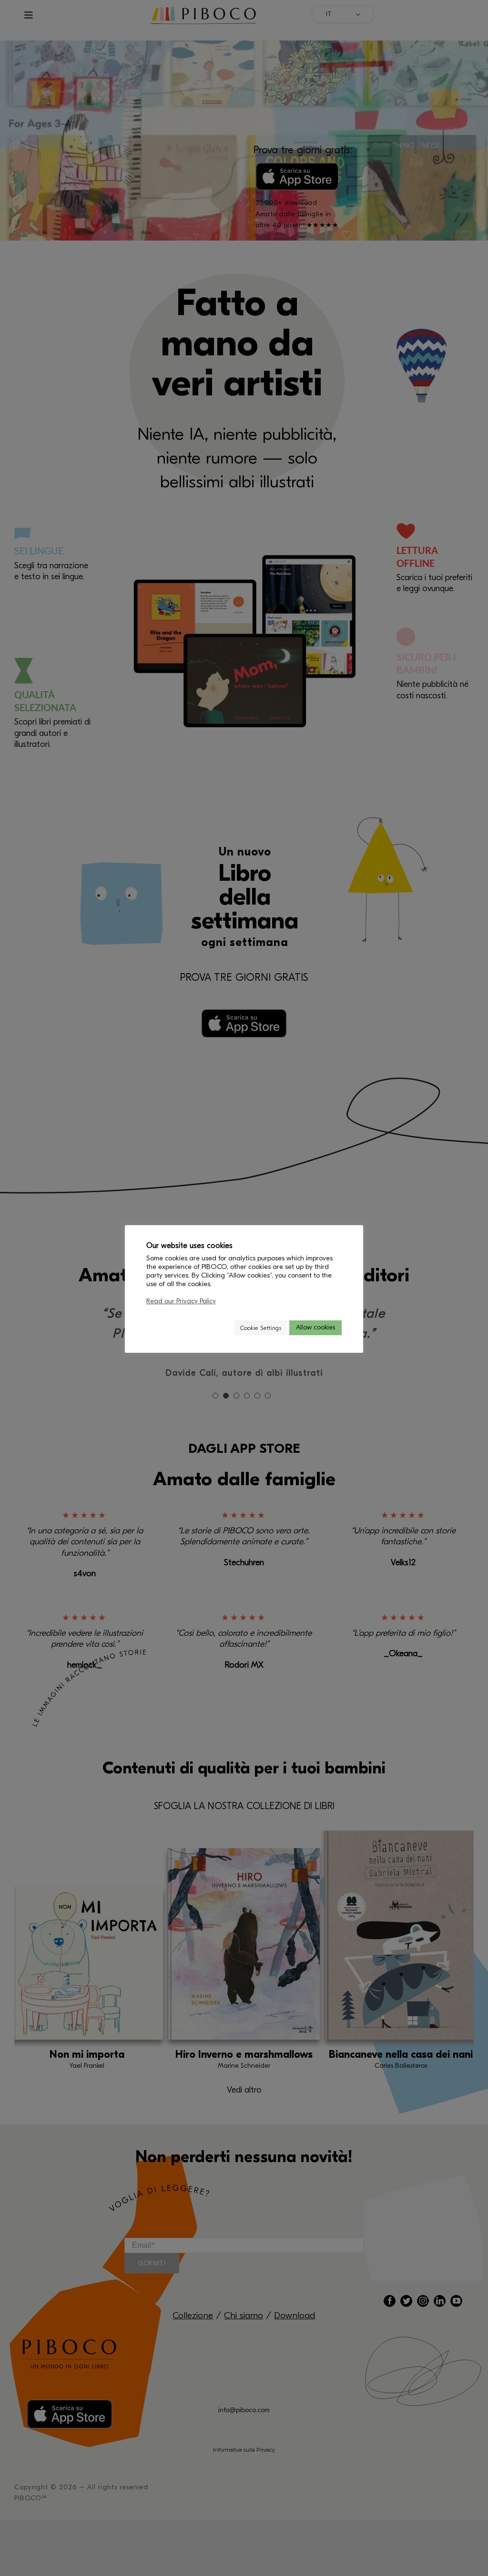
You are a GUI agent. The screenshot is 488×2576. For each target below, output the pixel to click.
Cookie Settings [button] (261, 1328)
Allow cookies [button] (315, 1327)
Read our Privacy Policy (181, 1301)
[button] (223, 1328)
